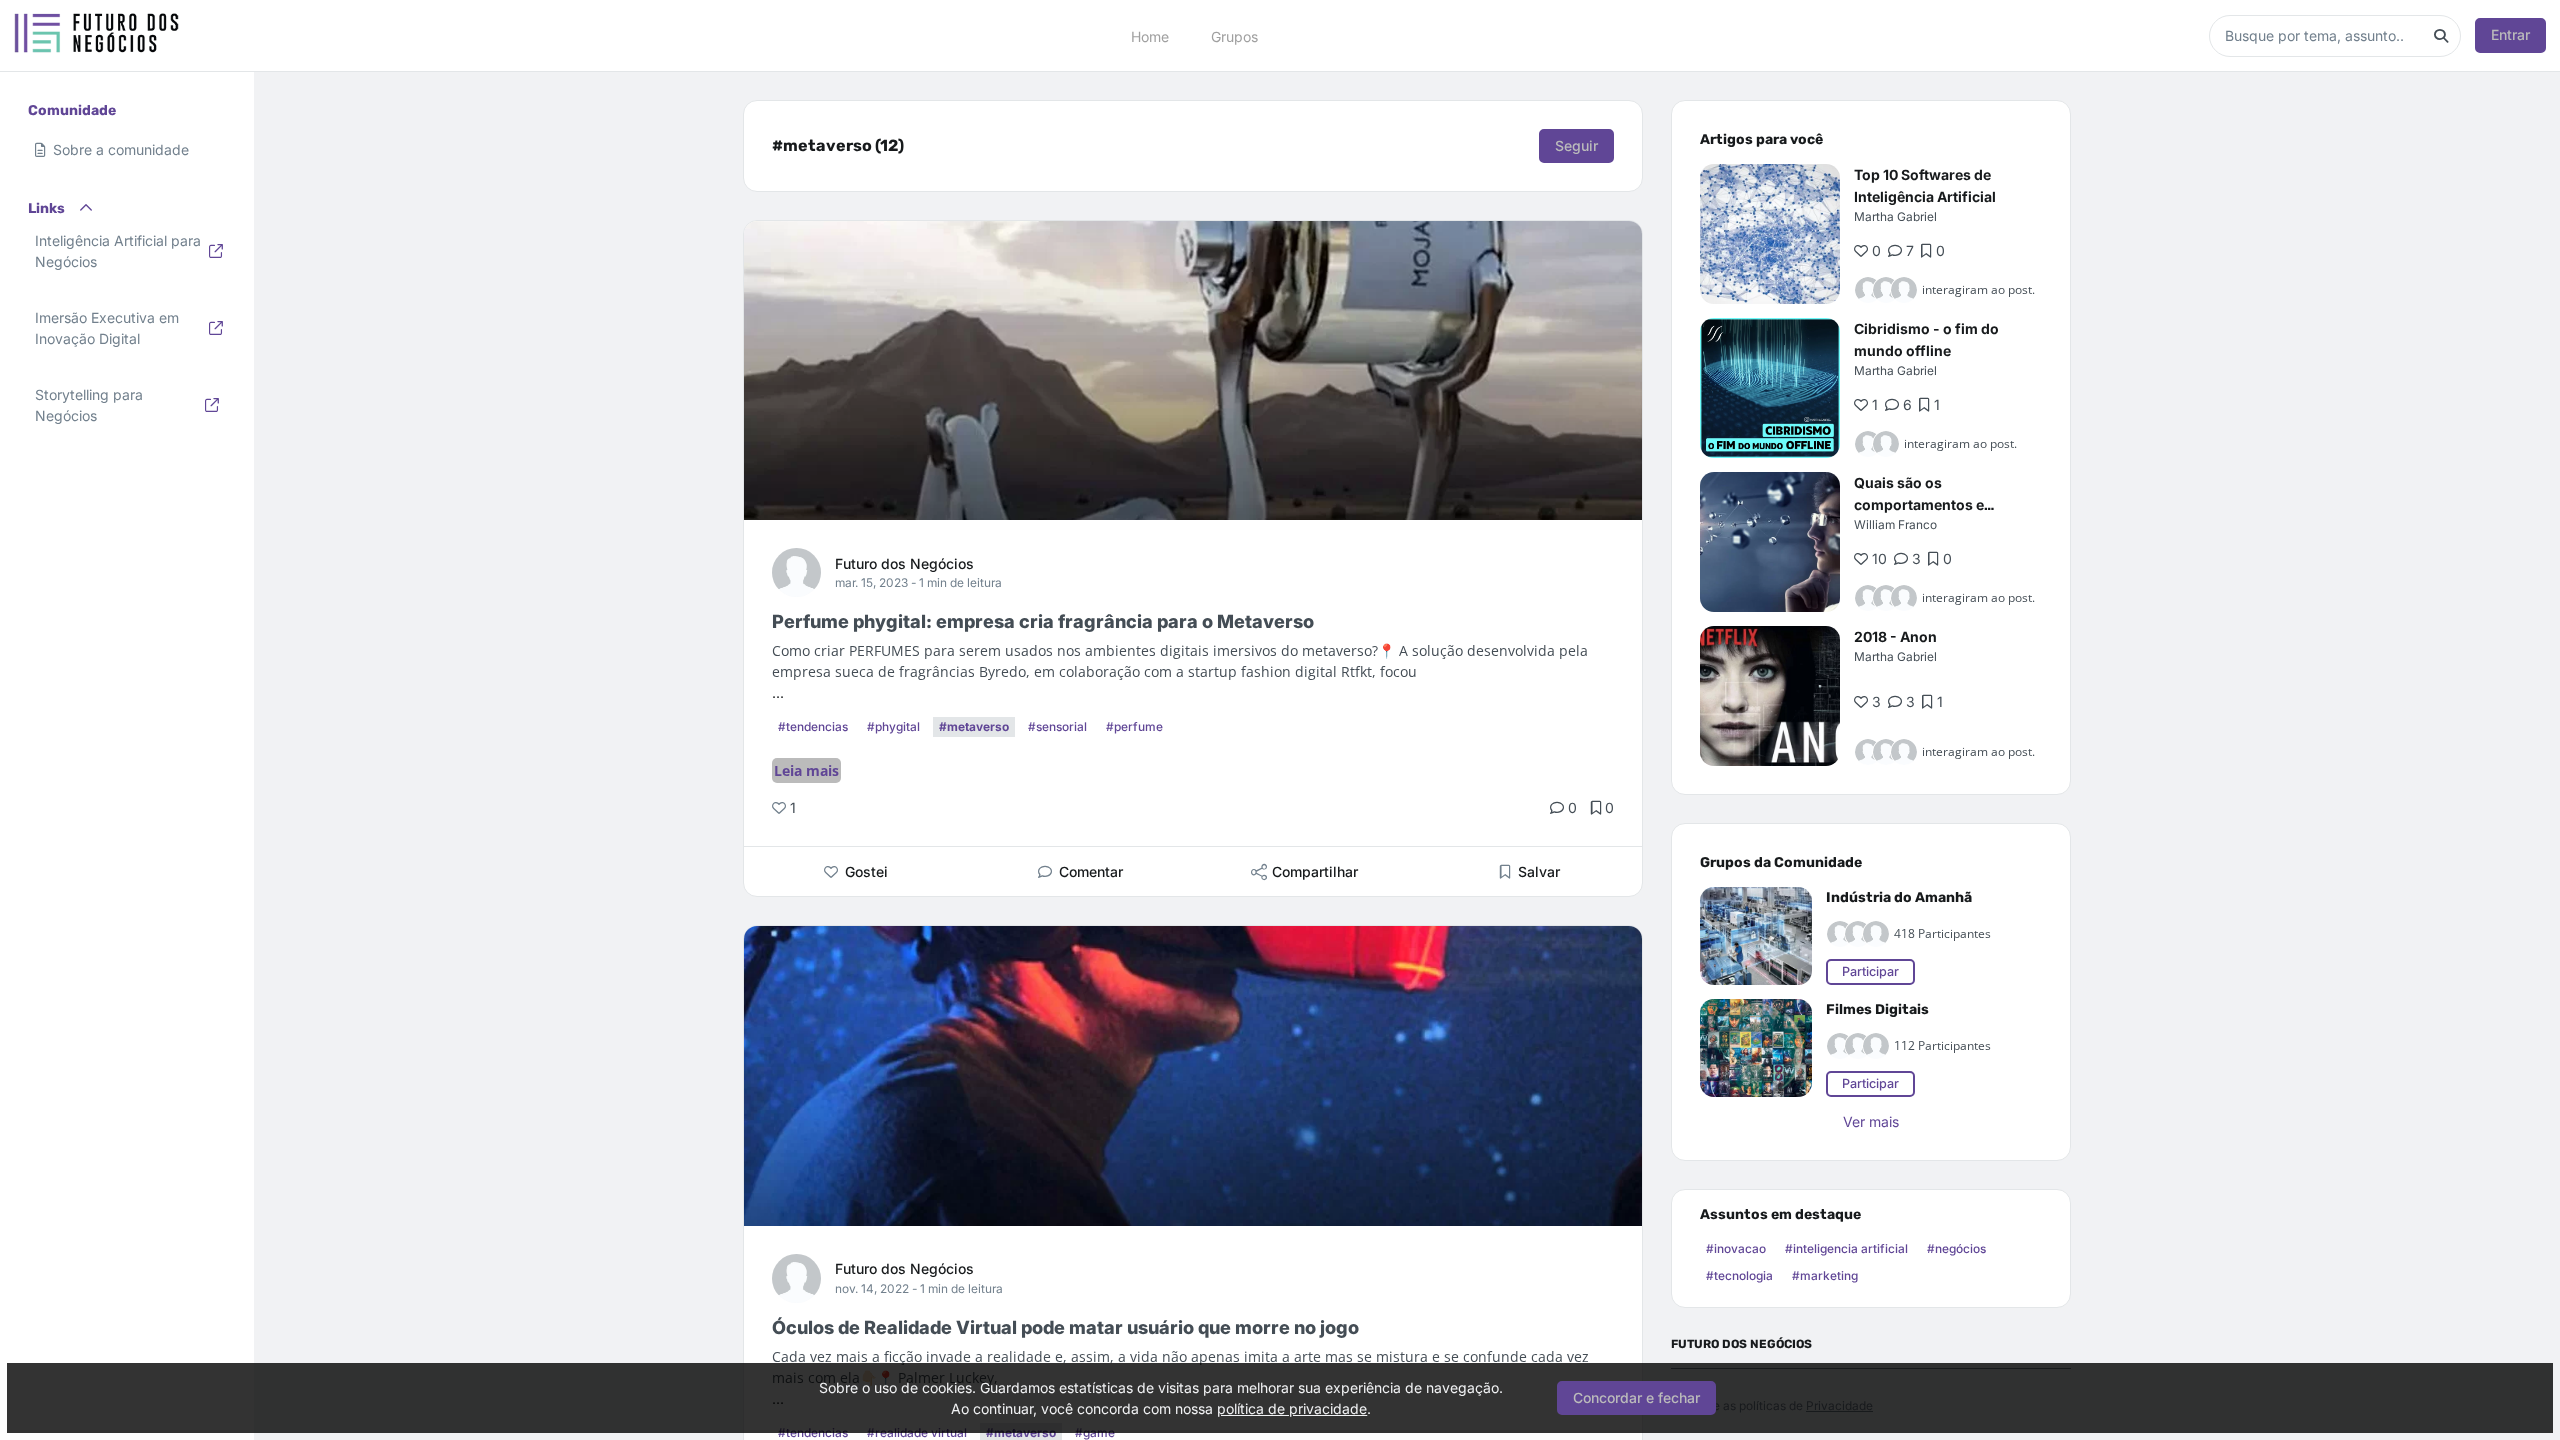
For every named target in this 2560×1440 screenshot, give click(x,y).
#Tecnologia (1739, 1275)
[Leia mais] (1770, 234)
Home (1150, 35)
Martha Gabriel (1895, 216)
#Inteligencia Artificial (1846, 1248)
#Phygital (893, 726)
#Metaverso (974, 726)
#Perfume (1134, 726)
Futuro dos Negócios (904, 563)
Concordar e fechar (1636, 1397)
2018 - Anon (1895, 636)
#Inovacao (1736, 1248)
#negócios (1956, 1248)
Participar (1870, 971)
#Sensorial (1057, 726)
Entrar (2510, 34)
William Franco (1895, 524)
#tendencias (813, 726)
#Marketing (1825, 1275)
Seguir (1576, 145)
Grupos (1234, 35)
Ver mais (1871, 1121)
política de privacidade (1292, 1408)
